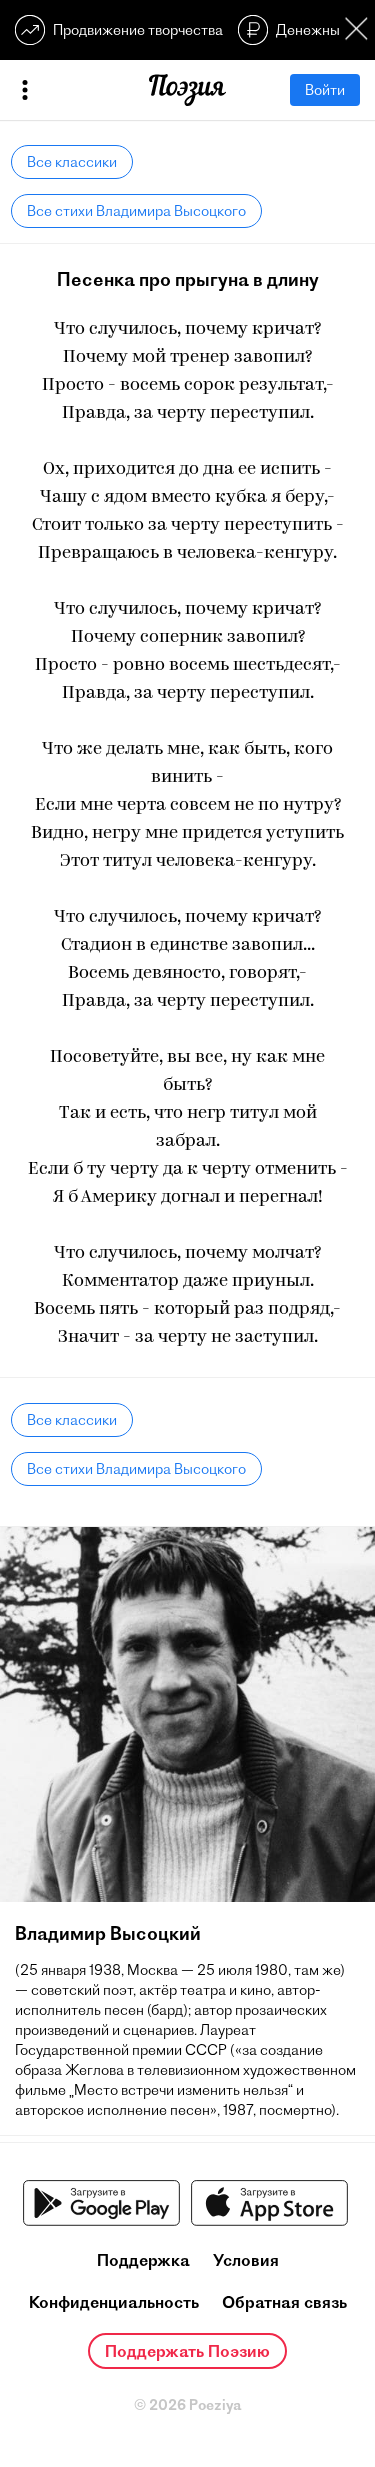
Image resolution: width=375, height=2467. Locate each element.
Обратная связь (284, 2302)
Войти (325, 90)
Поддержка (143, 2260)
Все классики (72, 162)
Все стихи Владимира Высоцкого (136, 211)
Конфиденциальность (114, 2302)
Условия (246, 2260)
